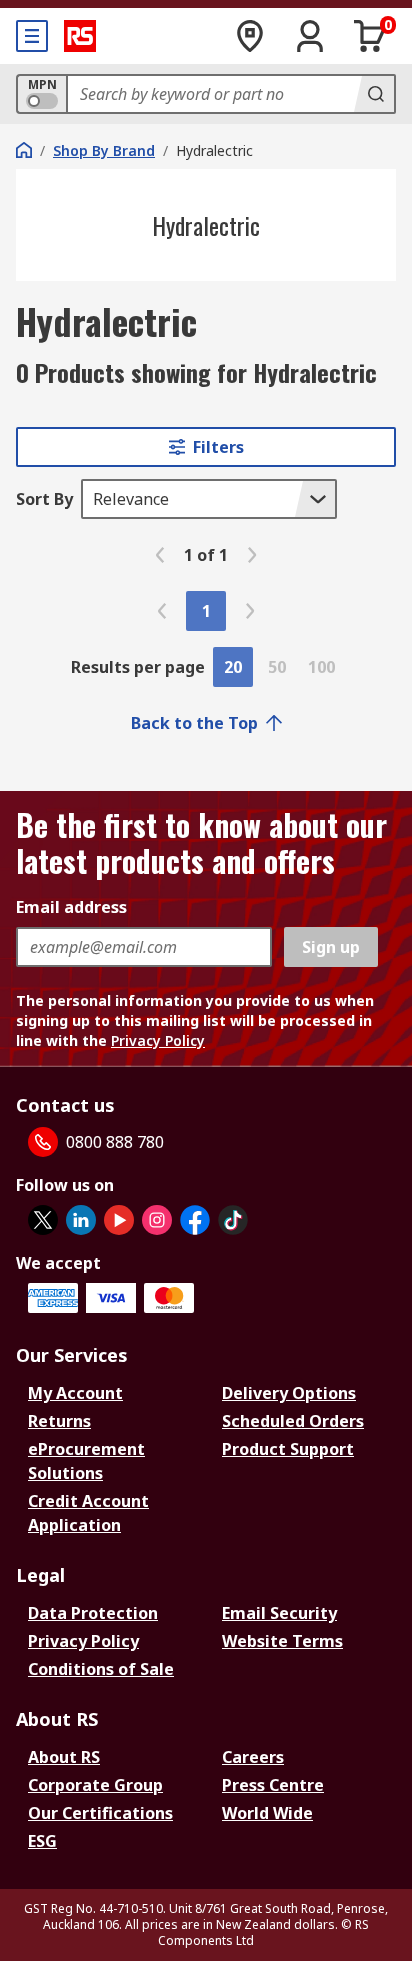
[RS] (80, 36)
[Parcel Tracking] (250, 36)
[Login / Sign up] (310, 36)
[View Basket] (370, 36)
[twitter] (43, 1220)
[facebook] (195, 1220)
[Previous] (160, 555)
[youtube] (119, 1220)
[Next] (252, 555)
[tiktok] (233, 1220)
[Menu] (32, 36)
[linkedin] (81, 1220)
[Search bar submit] (374, 94)
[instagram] (157, 1220)
